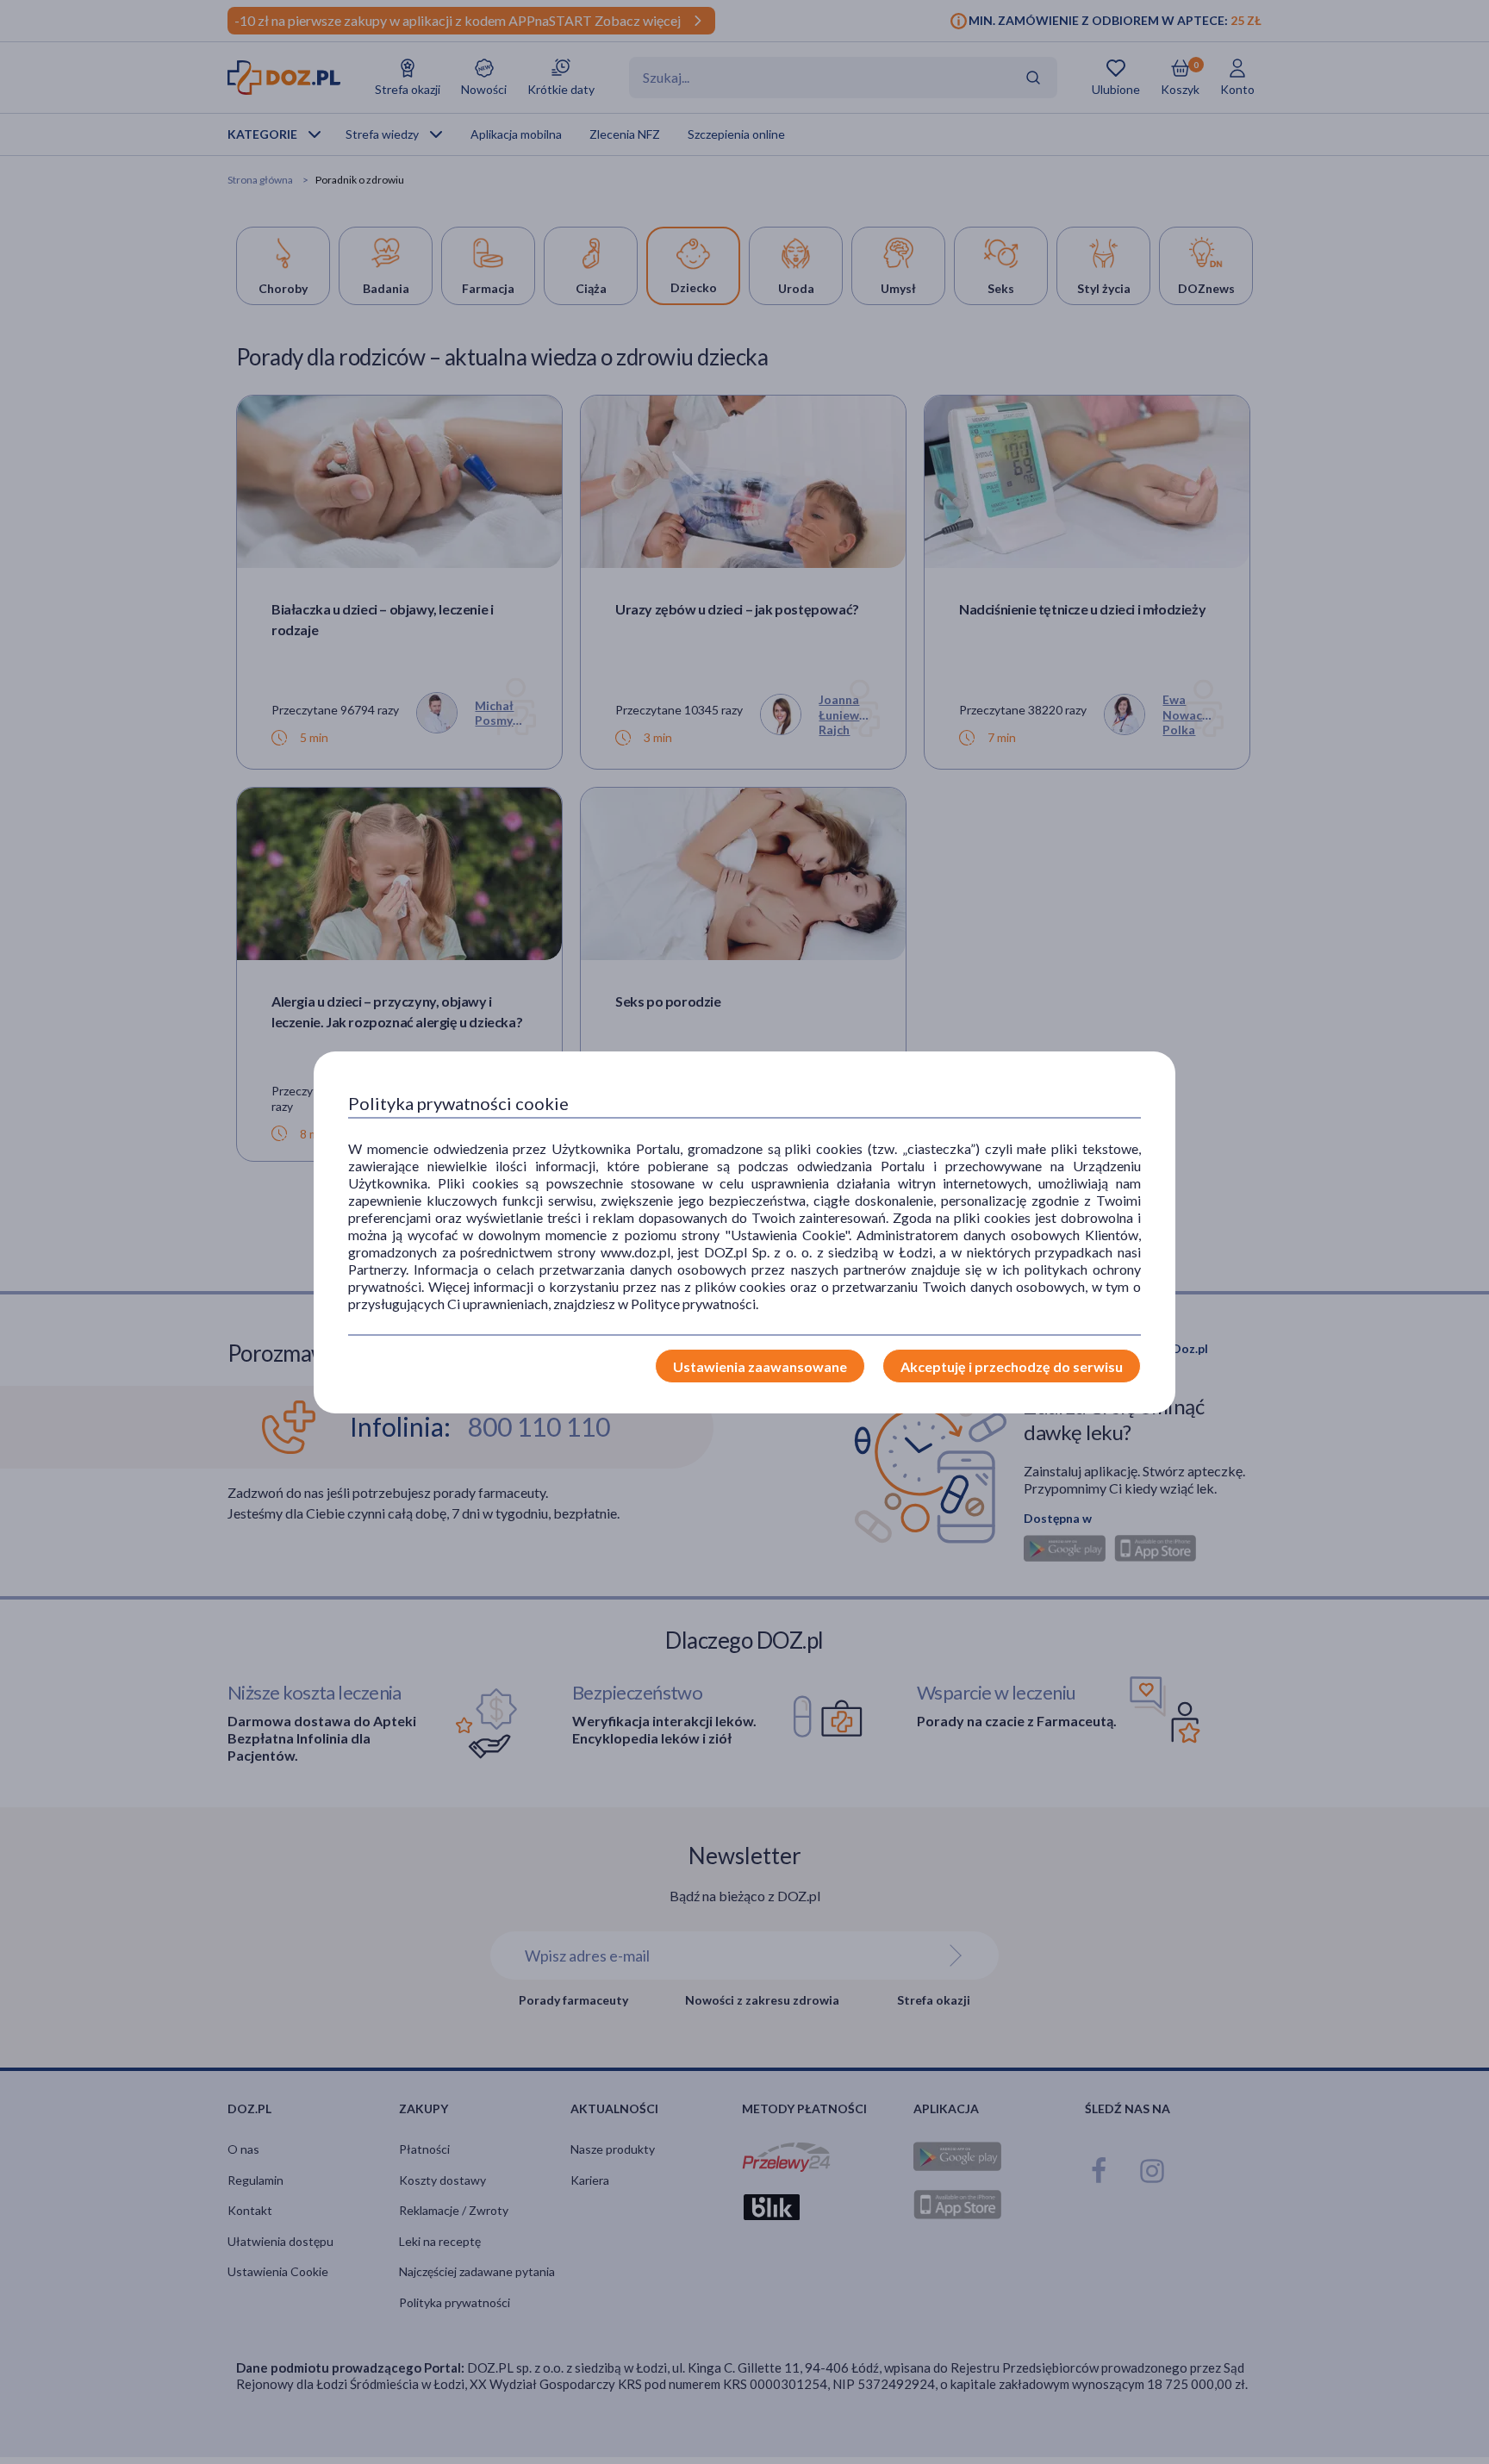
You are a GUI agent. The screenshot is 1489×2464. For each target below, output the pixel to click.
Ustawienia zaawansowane (760, 1366)
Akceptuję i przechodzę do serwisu (1012, 1366)
